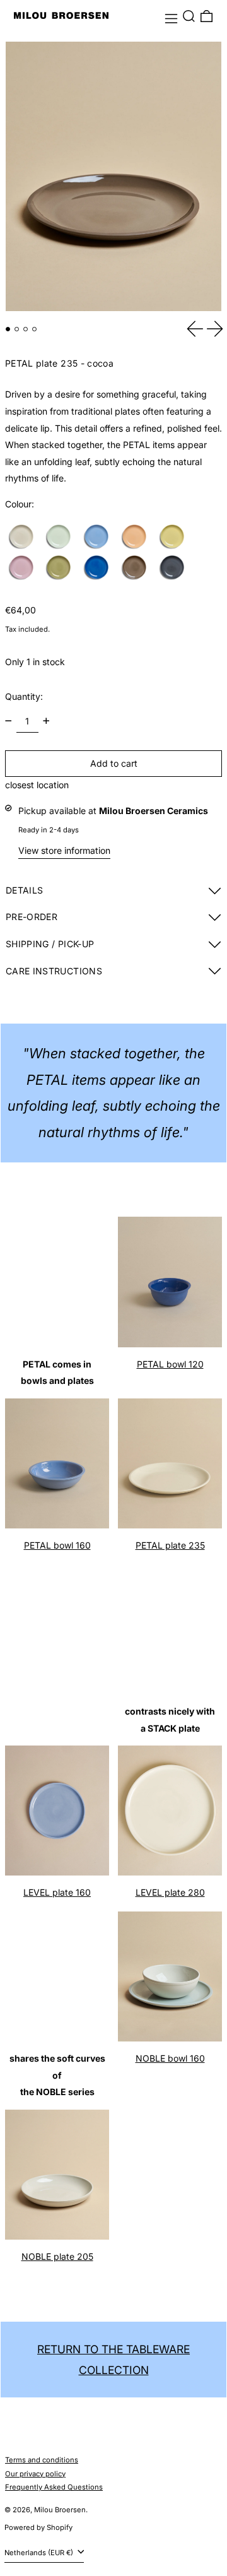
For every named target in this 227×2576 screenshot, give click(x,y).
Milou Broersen (60, 2510)
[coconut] (25, 537)
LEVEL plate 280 (170, 1892)
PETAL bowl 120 (170, 1364)
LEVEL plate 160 (57, 1892)
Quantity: (24, 696)
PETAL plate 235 (170, 1545)
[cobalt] (100, 568)
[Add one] (46, 721)
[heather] (25, 568)
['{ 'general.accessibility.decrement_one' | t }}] (9, 721)
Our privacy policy (35, 2474)
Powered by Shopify (38, 2527)
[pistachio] (62, 537)
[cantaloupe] (137, 537)
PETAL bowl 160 (57, 1545)
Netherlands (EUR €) (40, 2553)
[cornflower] (100, 537)
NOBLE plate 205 (57, 2256)
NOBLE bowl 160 (170, 2058)
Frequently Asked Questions (54, 2487)
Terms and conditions (42, 2460)
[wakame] (62, 568)
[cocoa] (137, 568)
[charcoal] (175, 568)
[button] (189, 16)
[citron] (175, 537)
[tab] (8, 329)
